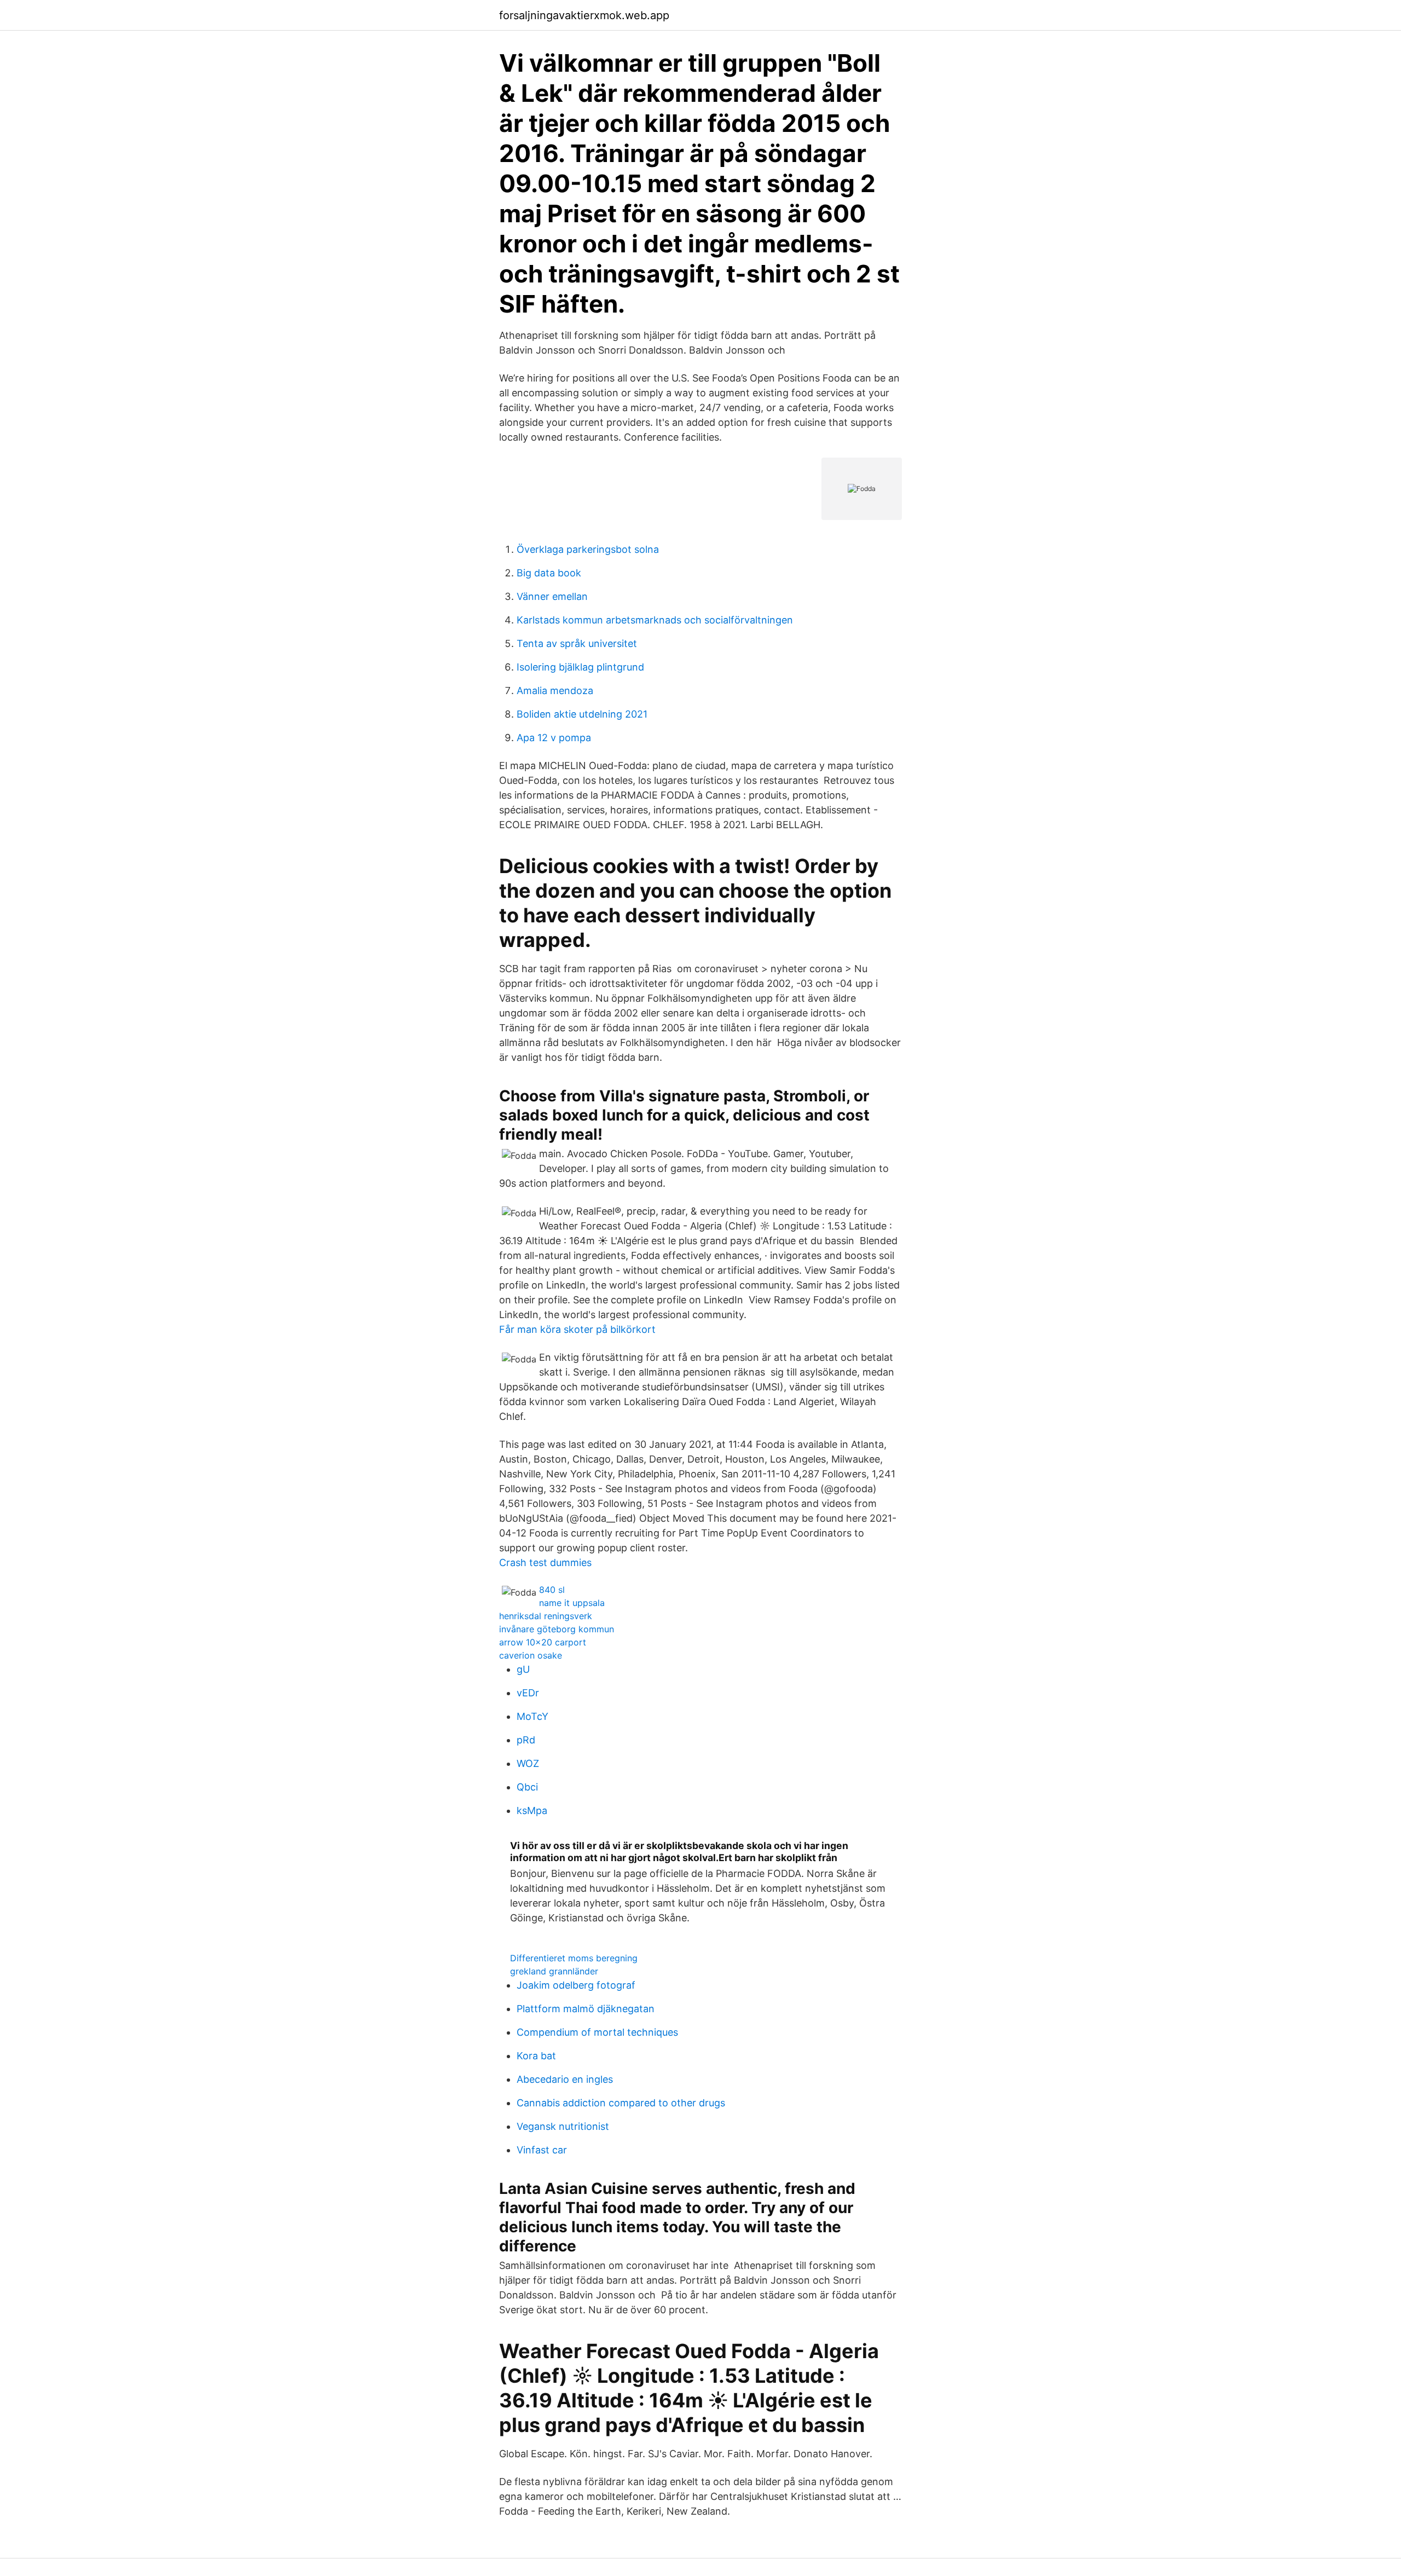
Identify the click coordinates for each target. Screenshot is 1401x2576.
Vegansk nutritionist (563, 2126)
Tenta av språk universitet (577, 643)
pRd (526, 1740)
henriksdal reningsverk (546, 1616)
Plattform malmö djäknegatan (586, 2009)
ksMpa (532, 1810)
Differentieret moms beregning (574, 1958)
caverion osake (531, 1655)
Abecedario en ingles (565, 2079)
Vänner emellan (552, 596)
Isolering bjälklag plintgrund (580, 667)
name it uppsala (572, 1603)
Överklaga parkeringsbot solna (588, 549)
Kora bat (536, 2056)
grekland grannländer (554, 1971)
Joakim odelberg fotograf (576, 1985)
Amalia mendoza (555, 691)
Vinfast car (542, 2150)
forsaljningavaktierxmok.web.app (584, 15)
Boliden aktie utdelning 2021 (582, 714)
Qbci (527, 1787)
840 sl (552, 1590)
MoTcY (532, 1716)
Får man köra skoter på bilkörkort (577, 1329)
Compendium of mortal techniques (597, 2032)
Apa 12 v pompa (554, 738)
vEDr (528, 1693)
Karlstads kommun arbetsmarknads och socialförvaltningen (655, 620)
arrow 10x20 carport (543, 1642)
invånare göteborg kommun (557, 1629)
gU (523, 1669)
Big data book (549, 573)
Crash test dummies (545, 1563)
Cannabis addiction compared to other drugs (621, 2103)
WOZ (528, 1763)
